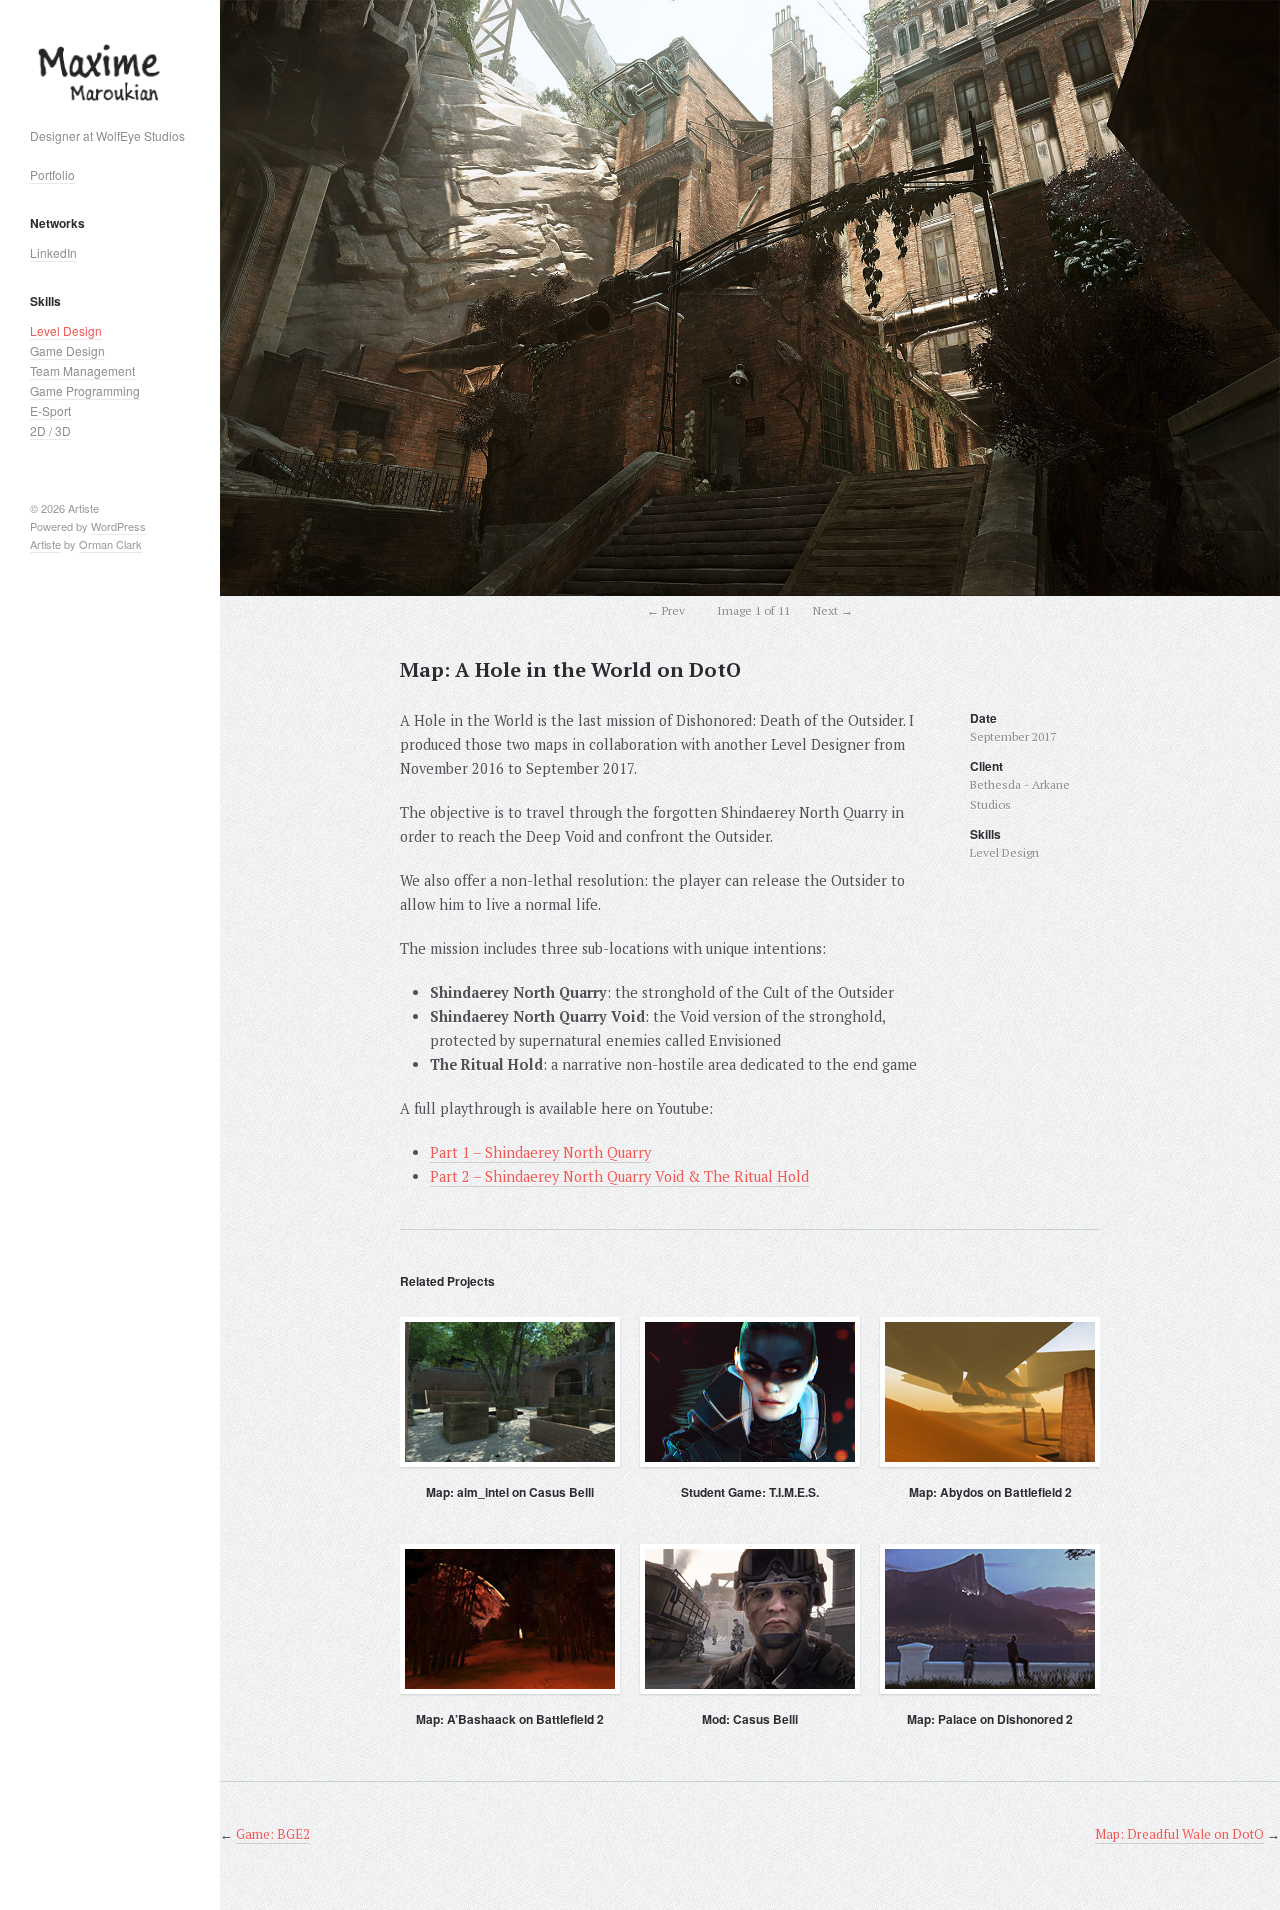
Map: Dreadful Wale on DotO (1179, 1834)
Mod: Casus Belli (750, 1719)
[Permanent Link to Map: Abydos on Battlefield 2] (990, 1392)
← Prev (666, 610)
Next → (833, 610)
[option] (750, 298)
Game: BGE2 (273, 1834)
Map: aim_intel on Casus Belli (510, 1492)
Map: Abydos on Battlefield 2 (990, 1492)
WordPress (118, 526)
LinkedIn (53, 252)
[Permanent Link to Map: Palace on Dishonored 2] (990, 1619)
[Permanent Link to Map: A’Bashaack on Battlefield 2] (510, 1619)
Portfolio (52, 174)
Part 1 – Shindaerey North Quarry (540, 1152)
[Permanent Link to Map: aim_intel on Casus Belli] (510, 1392)
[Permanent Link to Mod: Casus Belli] (750, 1619)
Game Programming (85, 390)
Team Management (82, 370)
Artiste (45, 544)
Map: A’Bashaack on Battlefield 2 (510, 1719)
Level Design (66, 330)
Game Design (67, 350)
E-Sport (50, 410)
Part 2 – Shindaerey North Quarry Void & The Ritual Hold (619, 1176)
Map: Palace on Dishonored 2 (990, 1719)
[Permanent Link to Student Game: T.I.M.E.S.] (750, 1392)
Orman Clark (110, 544)
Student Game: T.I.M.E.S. (750, 1492)
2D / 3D (50, 430)
